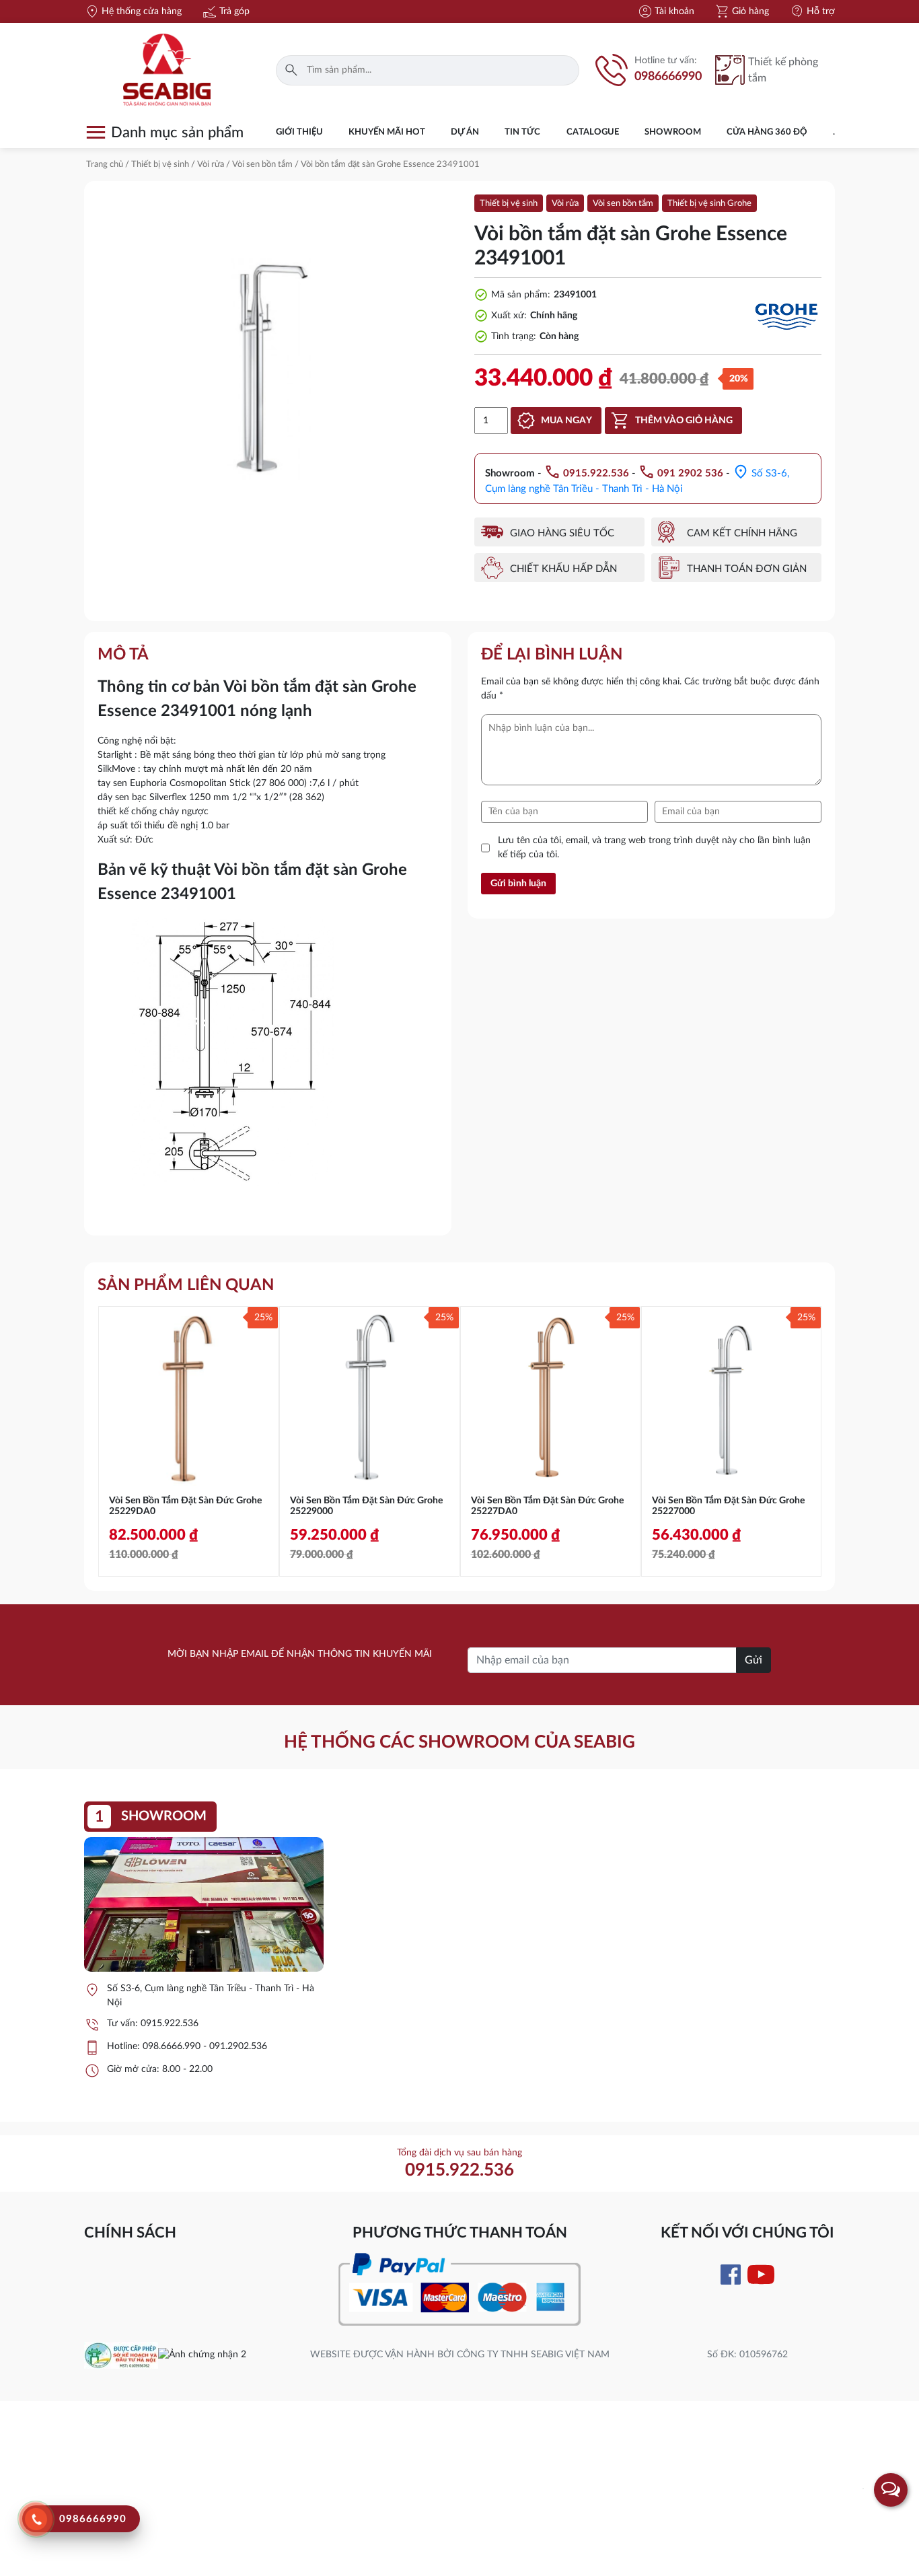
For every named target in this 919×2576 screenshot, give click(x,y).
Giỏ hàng (742, 11)
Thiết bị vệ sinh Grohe (709, 204)
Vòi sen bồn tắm (262, 165)
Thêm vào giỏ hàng (684, 421)
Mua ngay (566, 421)
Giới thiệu (299, 132)
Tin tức (522, 132)
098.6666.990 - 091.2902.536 (205, 2046)
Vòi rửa (211, 165)
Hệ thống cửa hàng (133, 11)
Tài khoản (666, 11)
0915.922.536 (170, 2024)
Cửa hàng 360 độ (767, 132)
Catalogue (593, 132)
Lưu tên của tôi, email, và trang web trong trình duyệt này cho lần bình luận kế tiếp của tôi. (654, 848)
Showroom (673, 132)
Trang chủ (105, 165)
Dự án (465, 132)
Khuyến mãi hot (387, 132)
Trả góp (226, 11)
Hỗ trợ (812, 11)
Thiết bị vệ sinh (160, 165)
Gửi (753, 1660)
